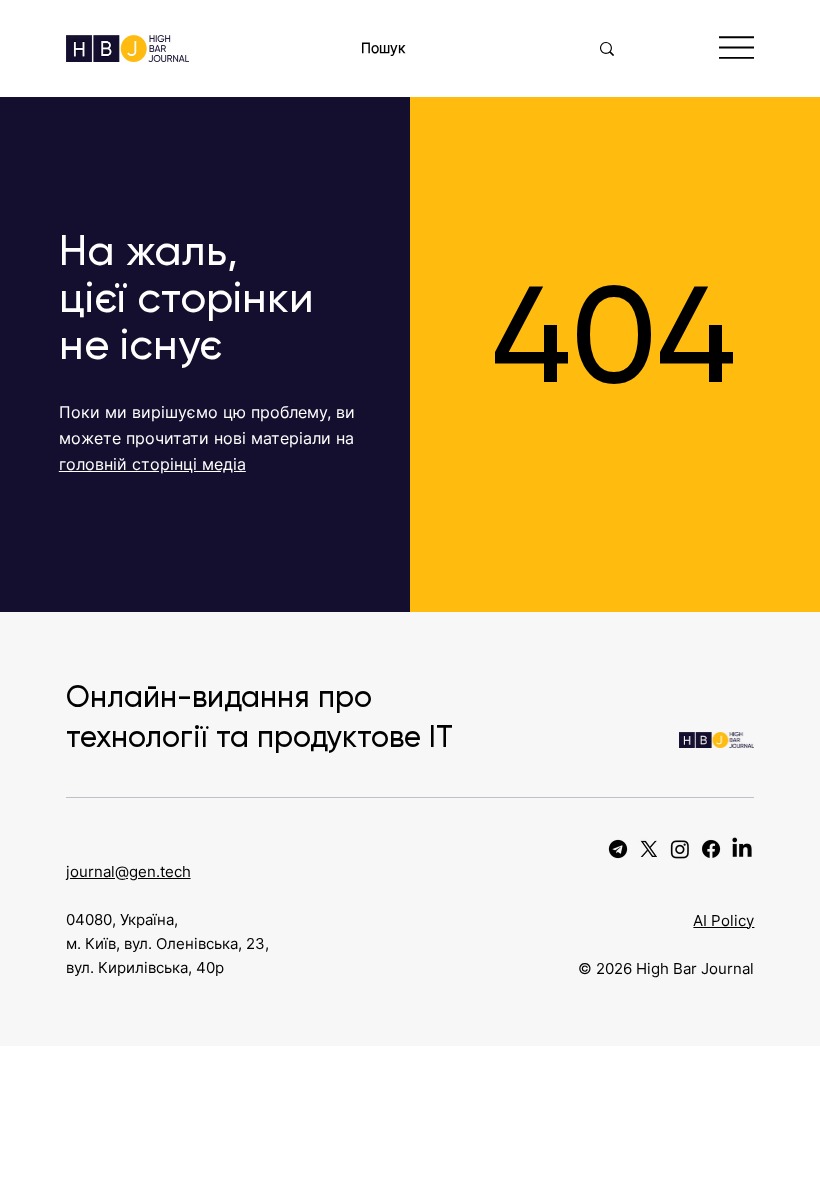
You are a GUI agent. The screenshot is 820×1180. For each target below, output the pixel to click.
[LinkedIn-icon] (742, 849)
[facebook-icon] (711, 849)
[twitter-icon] (649, 849)
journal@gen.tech (128, 871)
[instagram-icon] (680, 849)
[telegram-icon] (618, 849)
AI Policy (723, 920)
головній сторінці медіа (152, 464)
